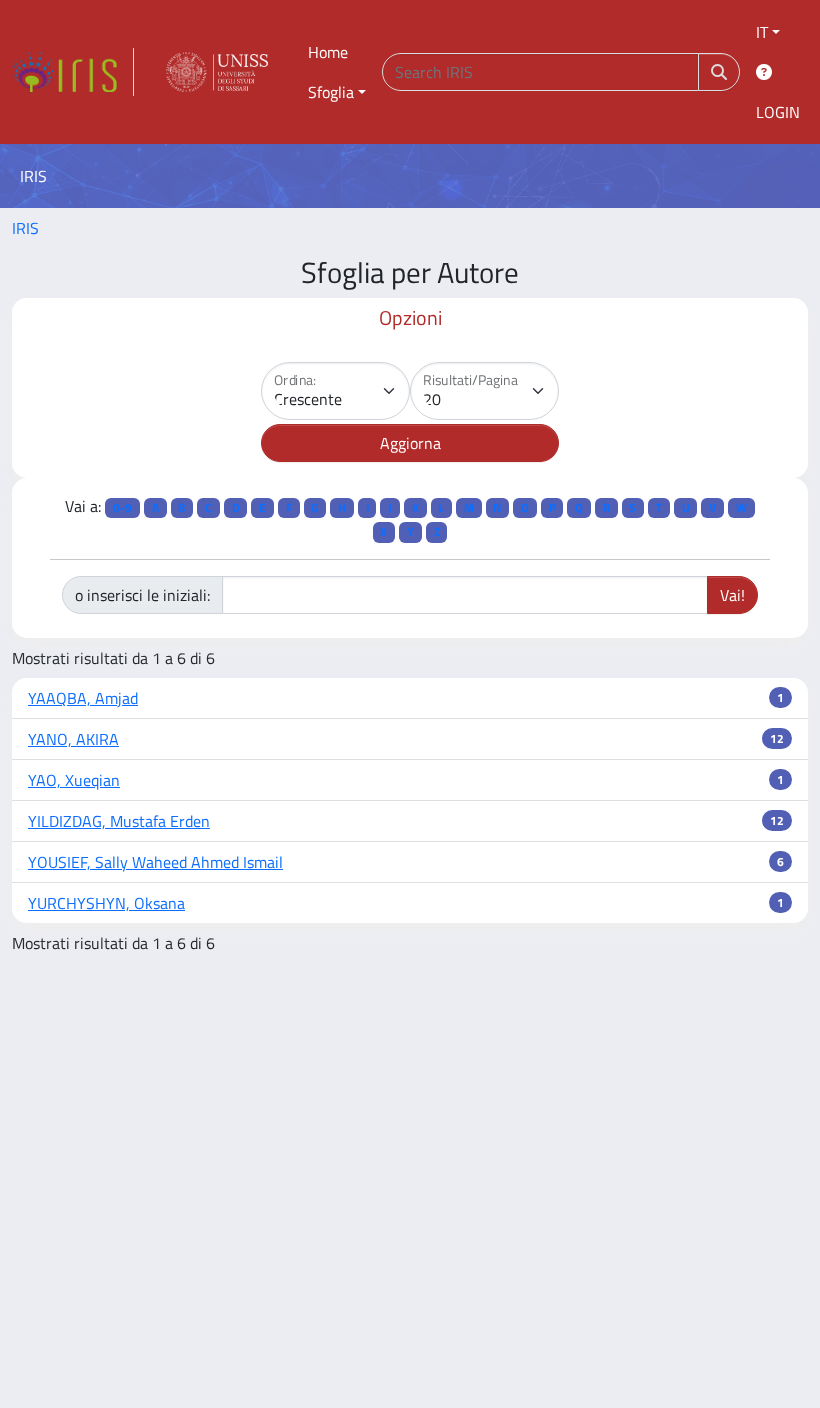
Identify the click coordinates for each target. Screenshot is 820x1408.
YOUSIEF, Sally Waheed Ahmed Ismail (155, 862)
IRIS (25, 228)
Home (328, 52)
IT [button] (762, 32)
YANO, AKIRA (73, 739)
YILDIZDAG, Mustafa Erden (119, 821)
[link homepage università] (217, 72)
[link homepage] (73, 72)
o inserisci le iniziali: (142, 595)
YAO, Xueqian (74, 780)
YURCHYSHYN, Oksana (106, 903)
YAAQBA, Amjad (83, 698)
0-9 (122, 507)
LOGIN (778, 112)
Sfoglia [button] (331, 92)
